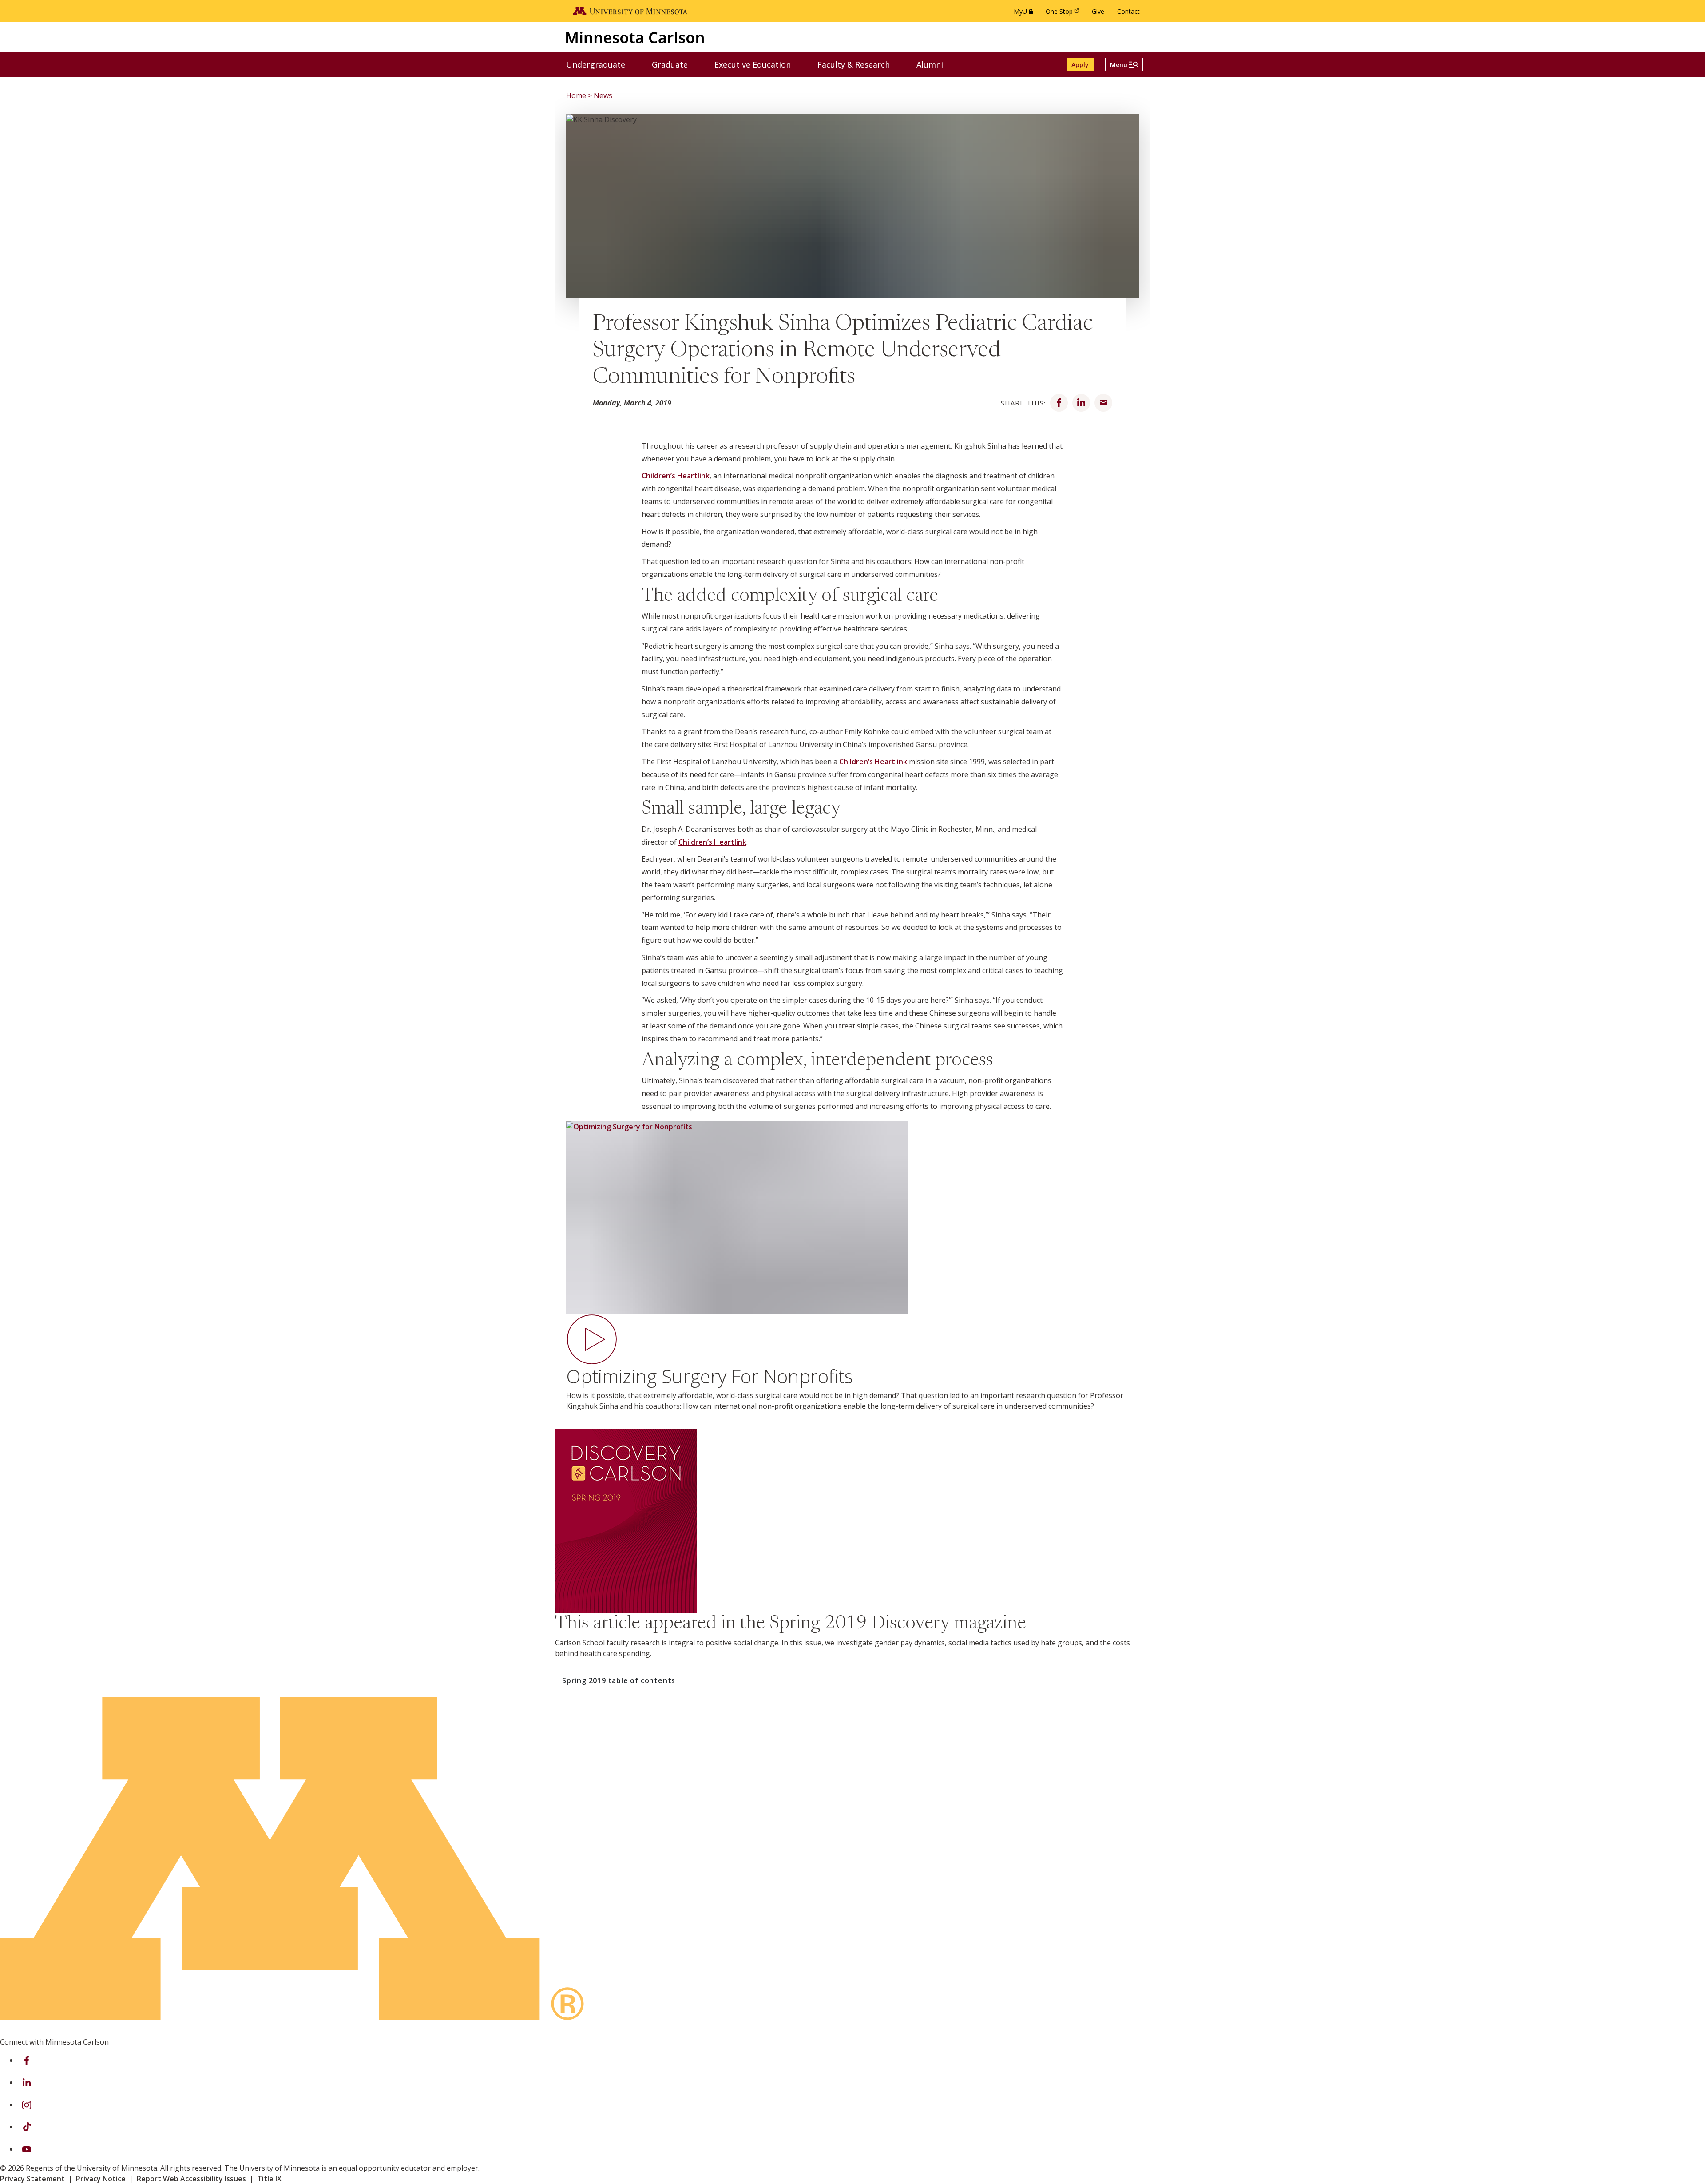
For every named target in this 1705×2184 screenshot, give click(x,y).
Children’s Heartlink (676, 476)
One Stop (1064, 14)
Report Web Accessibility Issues (191, 2179)
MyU (1025, 14)
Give (1098, 11)
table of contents (619, 1680)
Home (576, 95)
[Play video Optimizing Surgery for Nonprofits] (852, 1232)
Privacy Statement (32, 2179)
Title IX (269, 2179)
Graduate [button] (675, 64)
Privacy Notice (101, 2179)
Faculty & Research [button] (859, 64)
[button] (1124, 65)
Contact (1128, 11)
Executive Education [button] (758, 64)
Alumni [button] (935, 64)
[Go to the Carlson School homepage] (635, 37)
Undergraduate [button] (601, 64)
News (603, 95)
